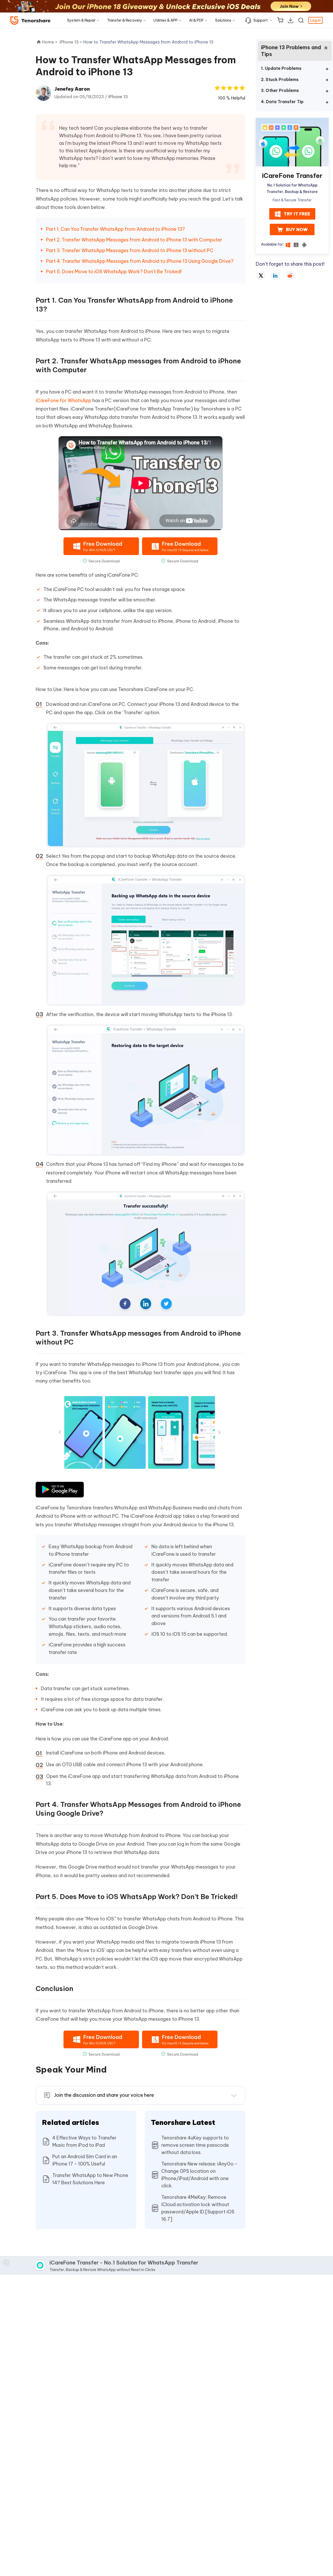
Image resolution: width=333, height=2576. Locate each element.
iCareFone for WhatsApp (63, 400)
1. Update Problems (281, 68)
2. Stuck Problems (280, 79)
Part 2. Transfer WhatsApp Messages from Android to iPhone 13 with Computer (134, 240)
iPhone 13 (118, 97)
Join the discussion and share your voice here (104, 2095)
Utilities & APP (166, 20)
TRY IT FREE (297, 214)
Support (261, 20)
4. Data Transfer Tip (282, 102)
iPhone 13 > (71, 42)
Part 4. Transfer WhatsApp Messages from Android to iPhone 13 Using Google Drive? (140, 261)
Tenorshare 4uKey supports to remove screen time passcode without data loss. (195, 2145)
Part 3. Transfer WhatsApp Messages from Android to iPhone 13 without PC (130, 250)
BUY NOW (297, 230)
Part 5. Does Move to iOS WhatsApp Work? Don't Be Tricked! (114, 272)
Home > (50, 42)
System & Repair (81, 20)
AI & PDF (196, 20)
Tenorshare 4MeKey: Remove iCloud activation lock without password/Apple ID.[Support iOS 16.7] (198, 2208)
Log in (315, 20)
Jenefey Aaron (72, 89)
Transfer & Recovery (124, 20)
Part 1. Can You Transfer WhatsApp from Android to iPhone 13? (116, 229)
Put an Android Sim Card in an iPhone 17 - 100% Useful (85, 2160)
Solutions (223, 20)
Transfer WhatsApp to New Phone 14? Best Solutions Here (90, 2179)
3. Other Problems (280, 90)
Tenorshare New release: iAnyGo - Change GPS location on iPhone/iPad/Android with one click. (199, 2175)
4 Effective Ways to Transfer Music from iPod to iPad (84, 2141)
